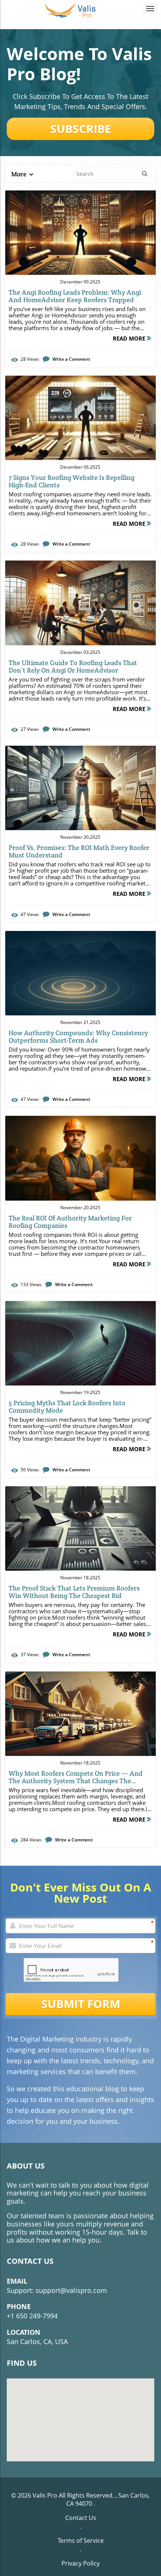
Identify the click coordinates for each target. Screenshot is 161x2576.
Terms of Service (81, 2541)
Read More (130, 338)
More (19, 174)
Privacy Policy (80, 2563)
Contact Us (81, 2518)
